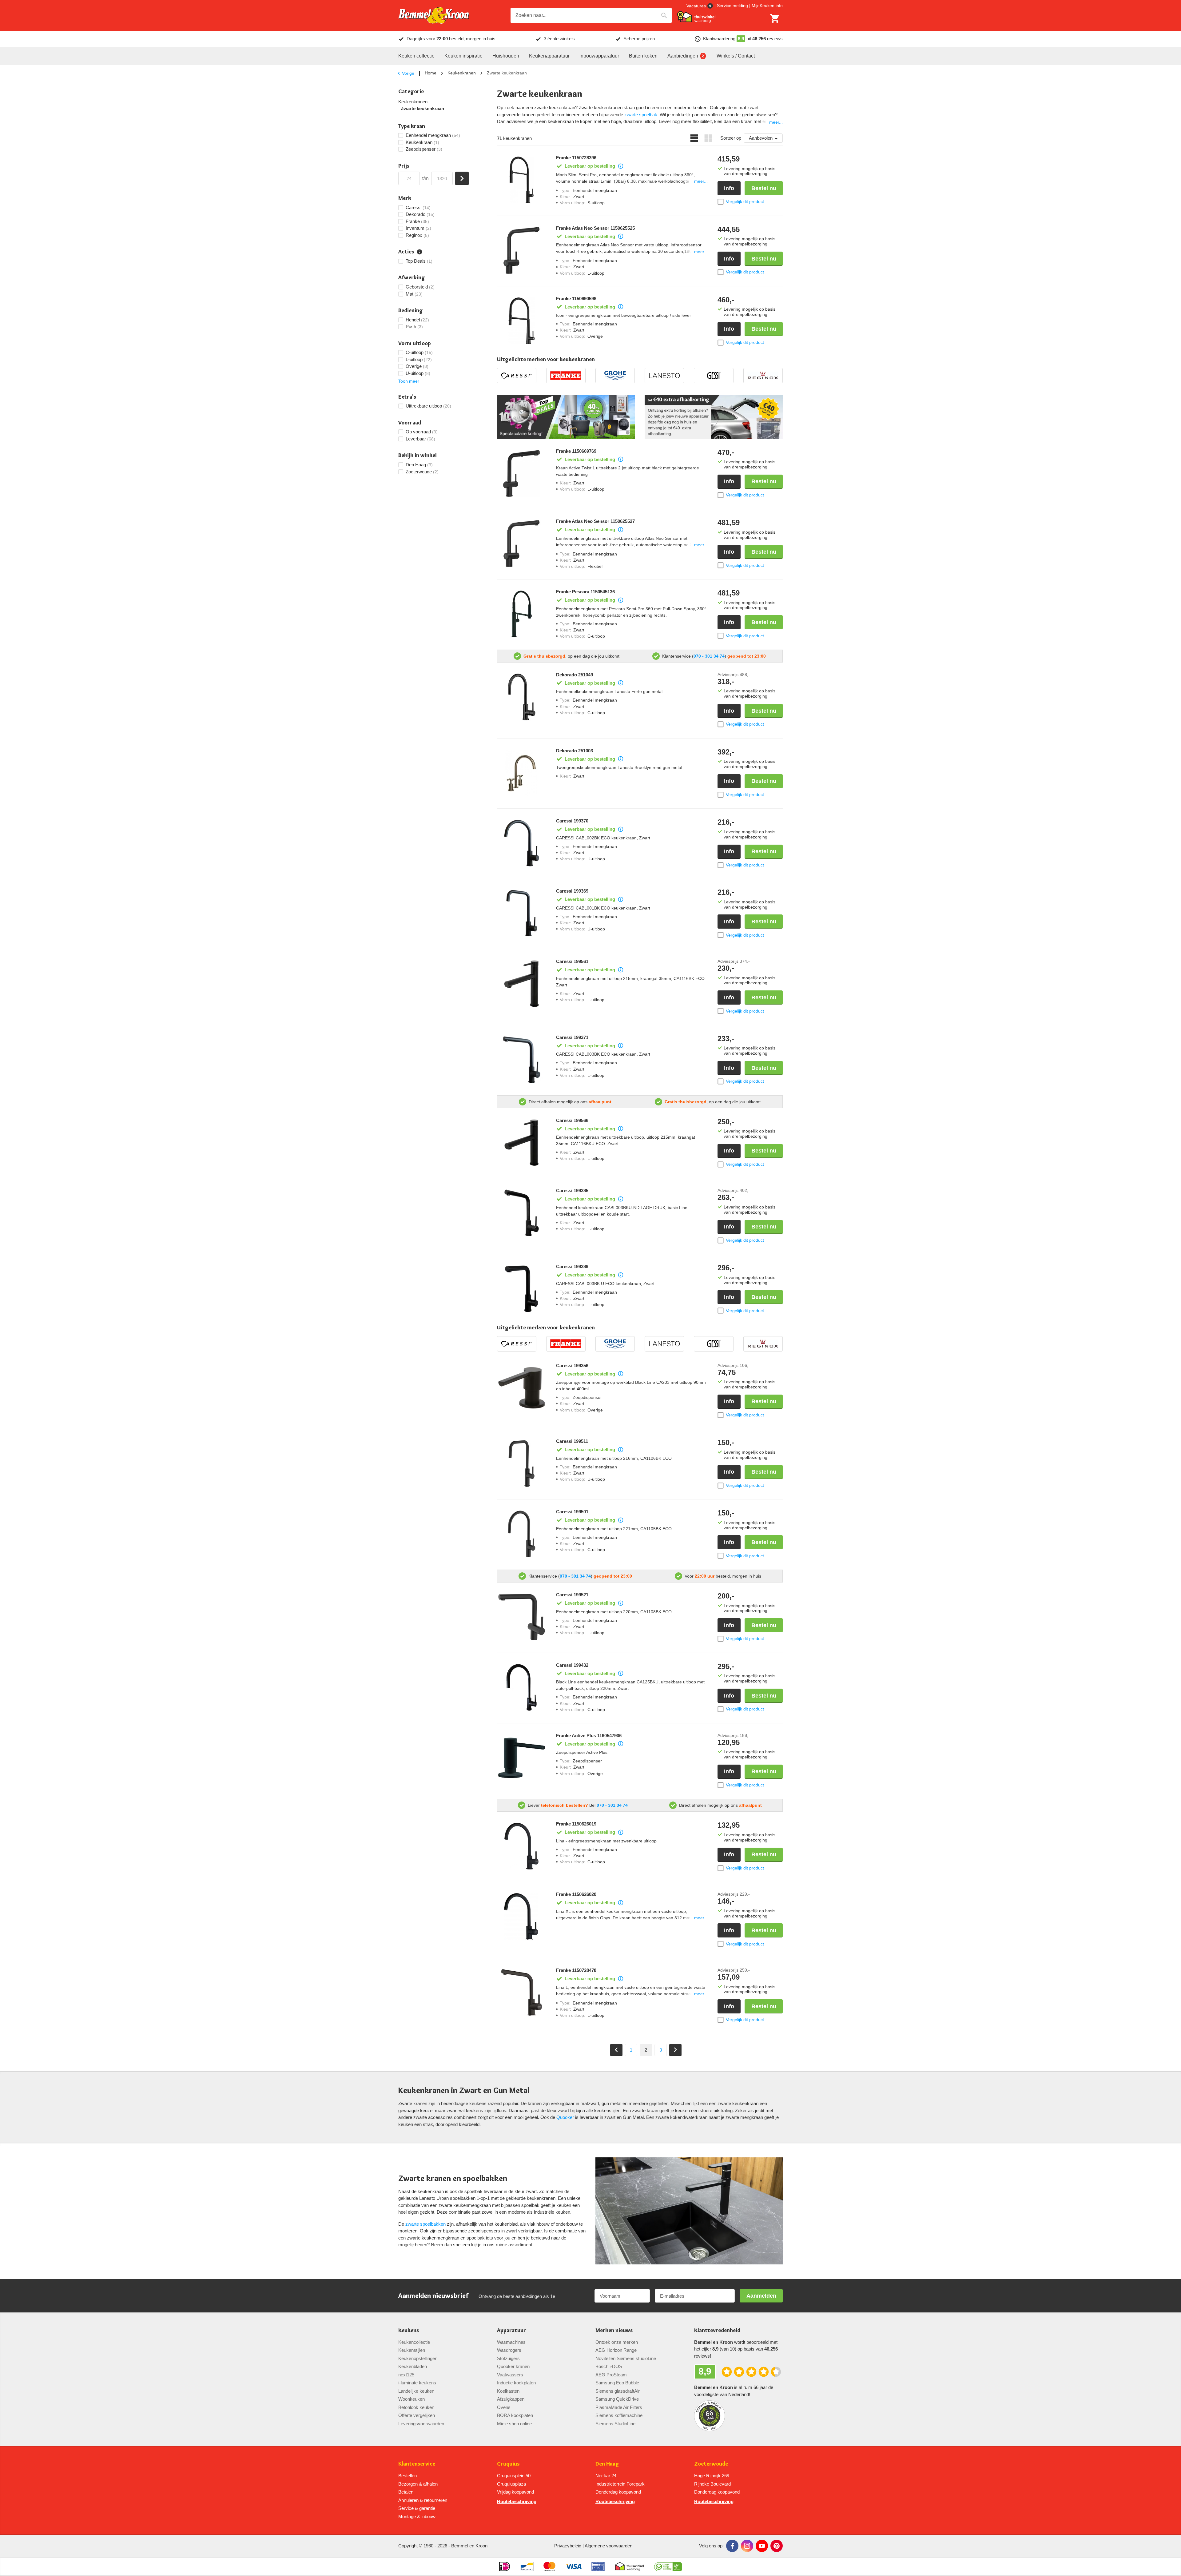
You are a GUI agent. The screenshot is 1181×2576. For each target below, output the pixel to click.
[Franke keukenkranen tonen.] (566, 376)
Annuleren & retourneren (423, 2500)
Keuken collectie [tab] (416, 56)
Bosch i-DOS (609, 2366)
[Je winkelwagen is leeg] (775, 18)
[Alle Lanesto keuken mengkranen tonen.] (664, 376)
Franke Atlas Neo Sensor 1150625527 (595, 521)
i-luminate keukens (417, 2383)
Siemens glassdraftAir (618, 2391)
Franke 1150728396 (576, 158)
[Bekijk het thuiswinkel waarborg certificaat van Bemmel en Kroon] (696, 17)
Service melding (732, 6)
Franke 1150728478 (576, 1970)
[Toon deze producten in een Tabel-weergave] (708, 138)
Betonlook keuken (416, 2407)
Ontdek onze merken (617, 2342)
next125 (406, 2375)
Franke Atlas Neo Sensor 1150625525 (595, 228)
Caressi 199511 (572, 1441)
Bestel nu (764, 188)
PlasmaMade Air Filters (619, 2407)
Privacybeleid (568, 2546)
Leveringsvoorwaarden (421, 2424)
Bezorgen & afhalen (418, 2484)
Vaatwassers (510, 2375)
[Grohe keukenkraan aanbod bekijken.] (615, 376)
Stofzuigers (508, 2358)
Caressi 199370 (572, 821)
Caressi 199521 (572, 1595)
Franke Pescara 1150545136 (585, 592)
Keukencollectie (414, 2342)
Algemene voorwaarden (608, 2546)
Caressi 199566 (572, 1121)
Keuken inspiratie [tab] (463, 56)
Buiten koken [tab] (643, 56)
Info (729, 188)
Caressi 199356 (572, 1366)
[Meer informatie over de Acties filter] (420, 252)
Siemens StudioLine (615, 2424)
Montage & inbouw (417, 2516)
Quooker (565, 2117)
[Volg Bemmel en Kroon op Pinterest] (777, 2546)
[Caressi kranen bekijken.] (517, 376)
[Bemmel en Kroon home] (434, 16)
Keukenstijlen (412, 2350)
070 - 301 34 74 (709, 656)
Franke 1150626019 (576, 1824)
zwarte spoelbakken (425, 2224)
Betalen (406, 2492)
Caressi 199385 (572, 1191)
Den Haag (607, 2464)
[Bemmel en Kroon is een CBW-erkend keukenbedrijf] (668, 2566)
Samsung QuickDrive (617, 2399)
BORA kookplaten (515, 2415)
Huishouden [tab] (506, 56)
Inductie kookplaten (516, 2383)
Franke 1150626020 (576, 1894)
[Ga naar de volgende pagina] (675, 2050)
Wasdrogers (509, 2350)
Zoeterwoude (711, 2464)
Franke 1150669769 (576, 451)
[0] (775, 18)
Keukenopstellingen (418, 2358)
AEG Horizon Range (616, 2350)
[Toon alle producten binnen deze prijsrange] (462, 178)
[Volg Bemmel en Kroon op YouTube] (762, 2546)
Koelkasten (508, 2391)
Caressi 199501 (572, 1512)
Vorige (408, 73)
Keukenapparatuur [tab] (549, 56)
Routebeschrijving (517, 2501)
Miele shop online (514, 2424)
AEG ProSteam (611, 2375)
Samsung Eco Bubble (617, 2383)
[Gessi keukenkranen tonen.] (714, 376)
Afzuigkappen (511, 2399)
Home (431, 73)
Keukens (409, 2330)
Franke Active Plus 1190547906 (589, 1736)
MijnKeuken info (767, 6)
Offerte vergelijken (417, 2415)
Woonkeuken (412, 2399)
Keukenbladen (413, 2366)
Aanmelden (761, 2296)
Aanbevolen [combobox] (761, 138)
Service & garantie (417, 2508)
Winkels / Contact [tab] (736, 56)
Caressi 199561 (572, 962)
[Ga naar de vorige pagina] (616, 2050)
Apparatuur (511, 2330)
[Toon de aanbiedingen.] (566, 417)
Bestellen (408, 2476)
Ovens (504, 2407)
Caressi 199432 (572, 1665)
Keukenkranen (462, 73)
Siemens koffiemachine (619, 2415)
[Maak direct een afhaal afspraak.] (714, 417)
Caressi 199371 (572, 1037)
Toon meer (409, 381)
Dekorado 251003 (575, 751)
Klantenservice (417, 2464)
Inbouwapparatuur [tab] (599, 56)
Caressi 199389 (572, 1267)
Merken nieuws (614, 2330)
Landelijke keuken (416, 2391)
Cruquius (508, 2464)
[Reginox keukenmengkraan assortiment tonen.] (763, 376)
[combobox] (591, 15)
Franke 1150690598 (576, 299)
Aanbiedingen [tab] (683, 56)
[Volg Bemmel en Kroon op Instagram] (747, 2546)
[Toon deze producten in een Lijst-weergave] (694, 138)
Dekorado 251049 (575, 675)
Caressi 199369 (572, 891)
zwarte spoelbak (641, 115)
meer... (776, 122)
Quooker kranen (513, 2366)
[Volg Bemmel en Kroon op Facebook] (732, 2546)
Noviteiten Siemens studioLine (626, 2358)
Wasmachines (511, 2342)
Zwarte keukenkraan (422, 109)
